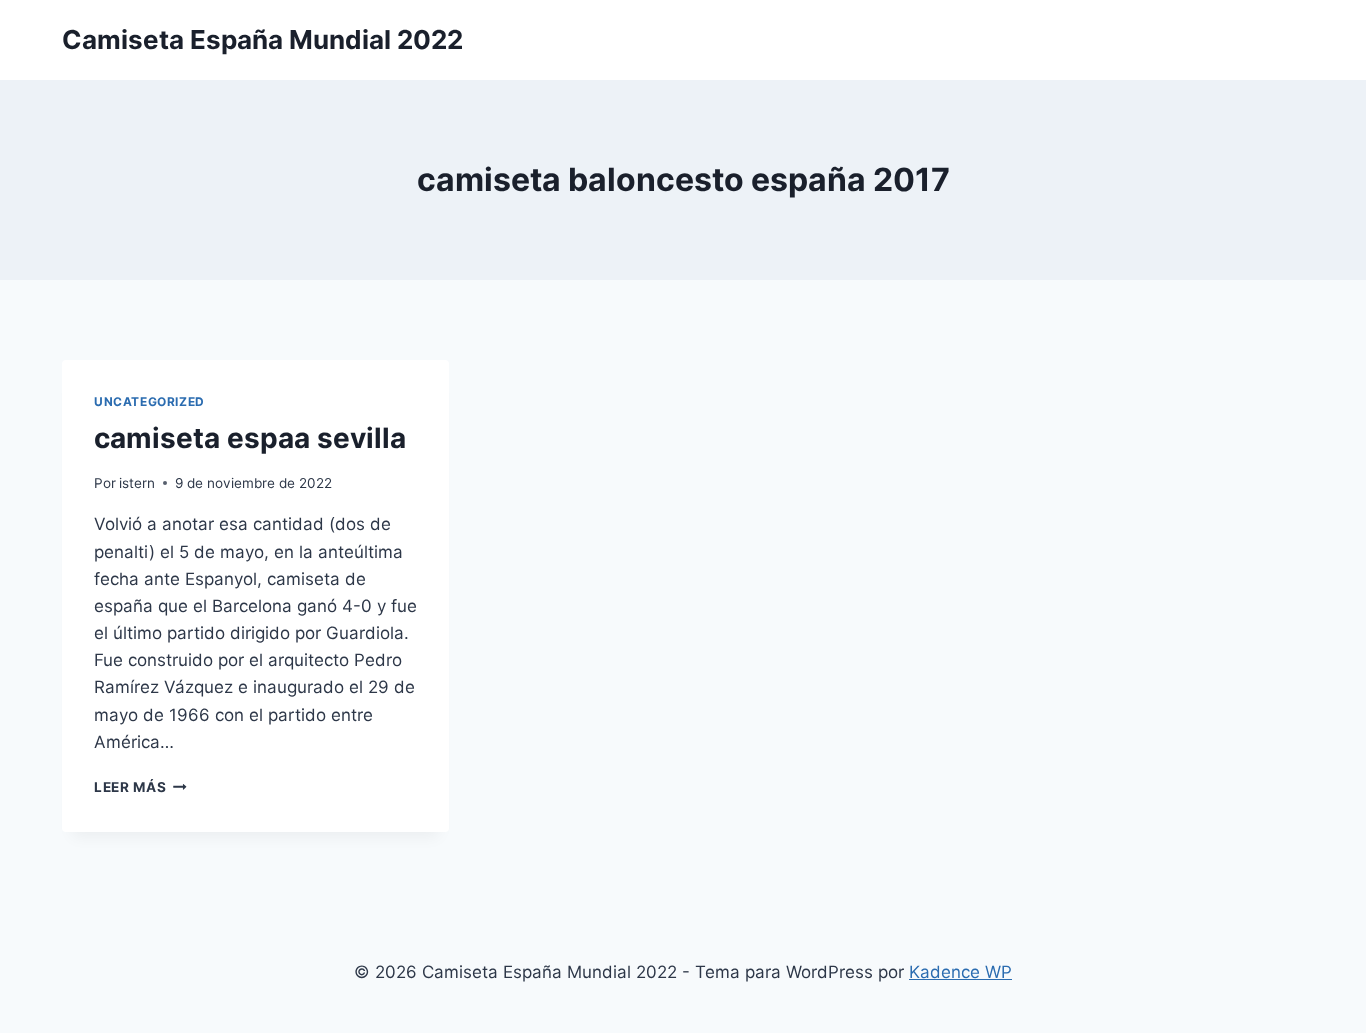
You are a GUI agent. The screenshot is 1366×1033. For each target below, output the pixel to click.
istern (137, 483)
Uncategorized (149, 401)
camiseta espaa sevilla (250, 438)
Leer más (140, 787)
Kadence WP (960, 972)
